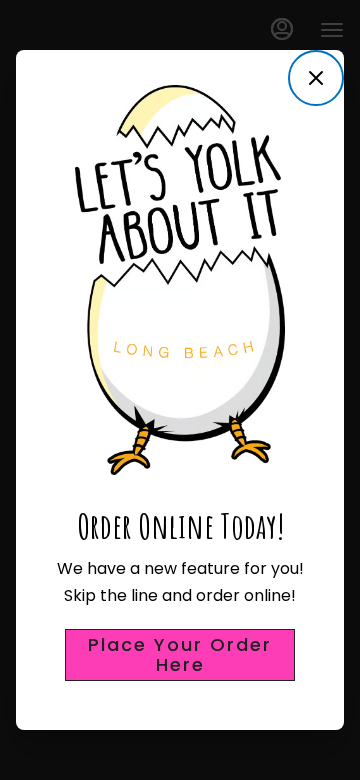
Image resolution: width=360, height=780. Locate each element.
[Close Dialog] (316, 78)
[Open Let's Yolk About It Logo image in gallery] (282, 93)
